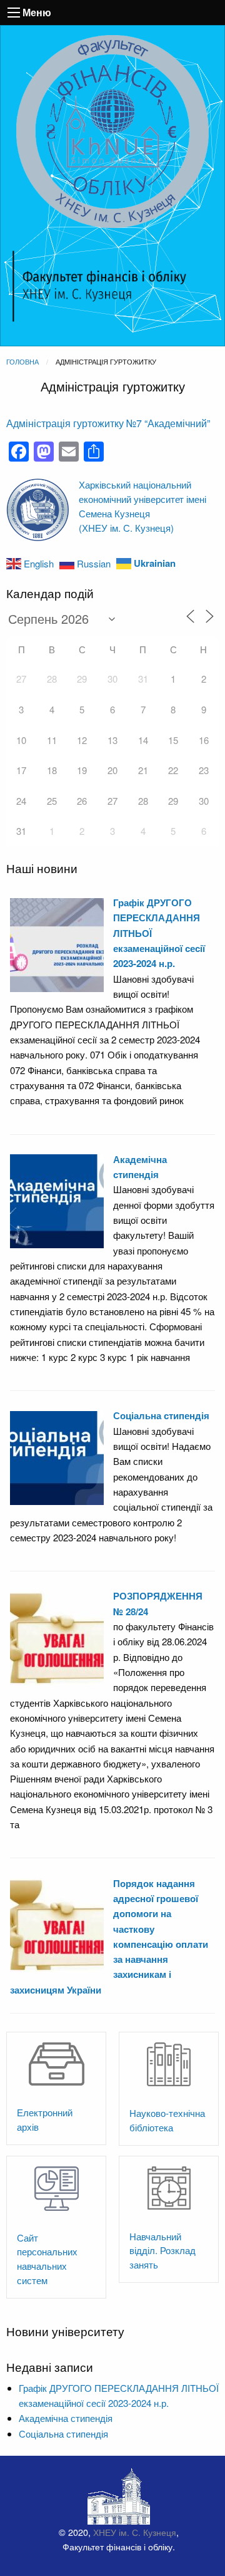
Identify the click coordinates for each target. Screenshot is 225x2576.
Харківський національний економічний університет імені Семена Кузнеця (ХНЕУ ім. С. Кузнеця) (142, 506)
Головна (22, 361)
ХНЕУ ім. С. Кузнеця (135, 2532)
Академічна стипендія (66, 2418)
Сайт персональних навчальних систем (47, 2259)
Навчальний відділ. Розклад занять (162, 2251)
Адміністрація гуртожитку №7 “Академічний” (108, 423)
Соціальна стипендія (161, 1415)
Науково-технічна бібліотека (167, 2120)
